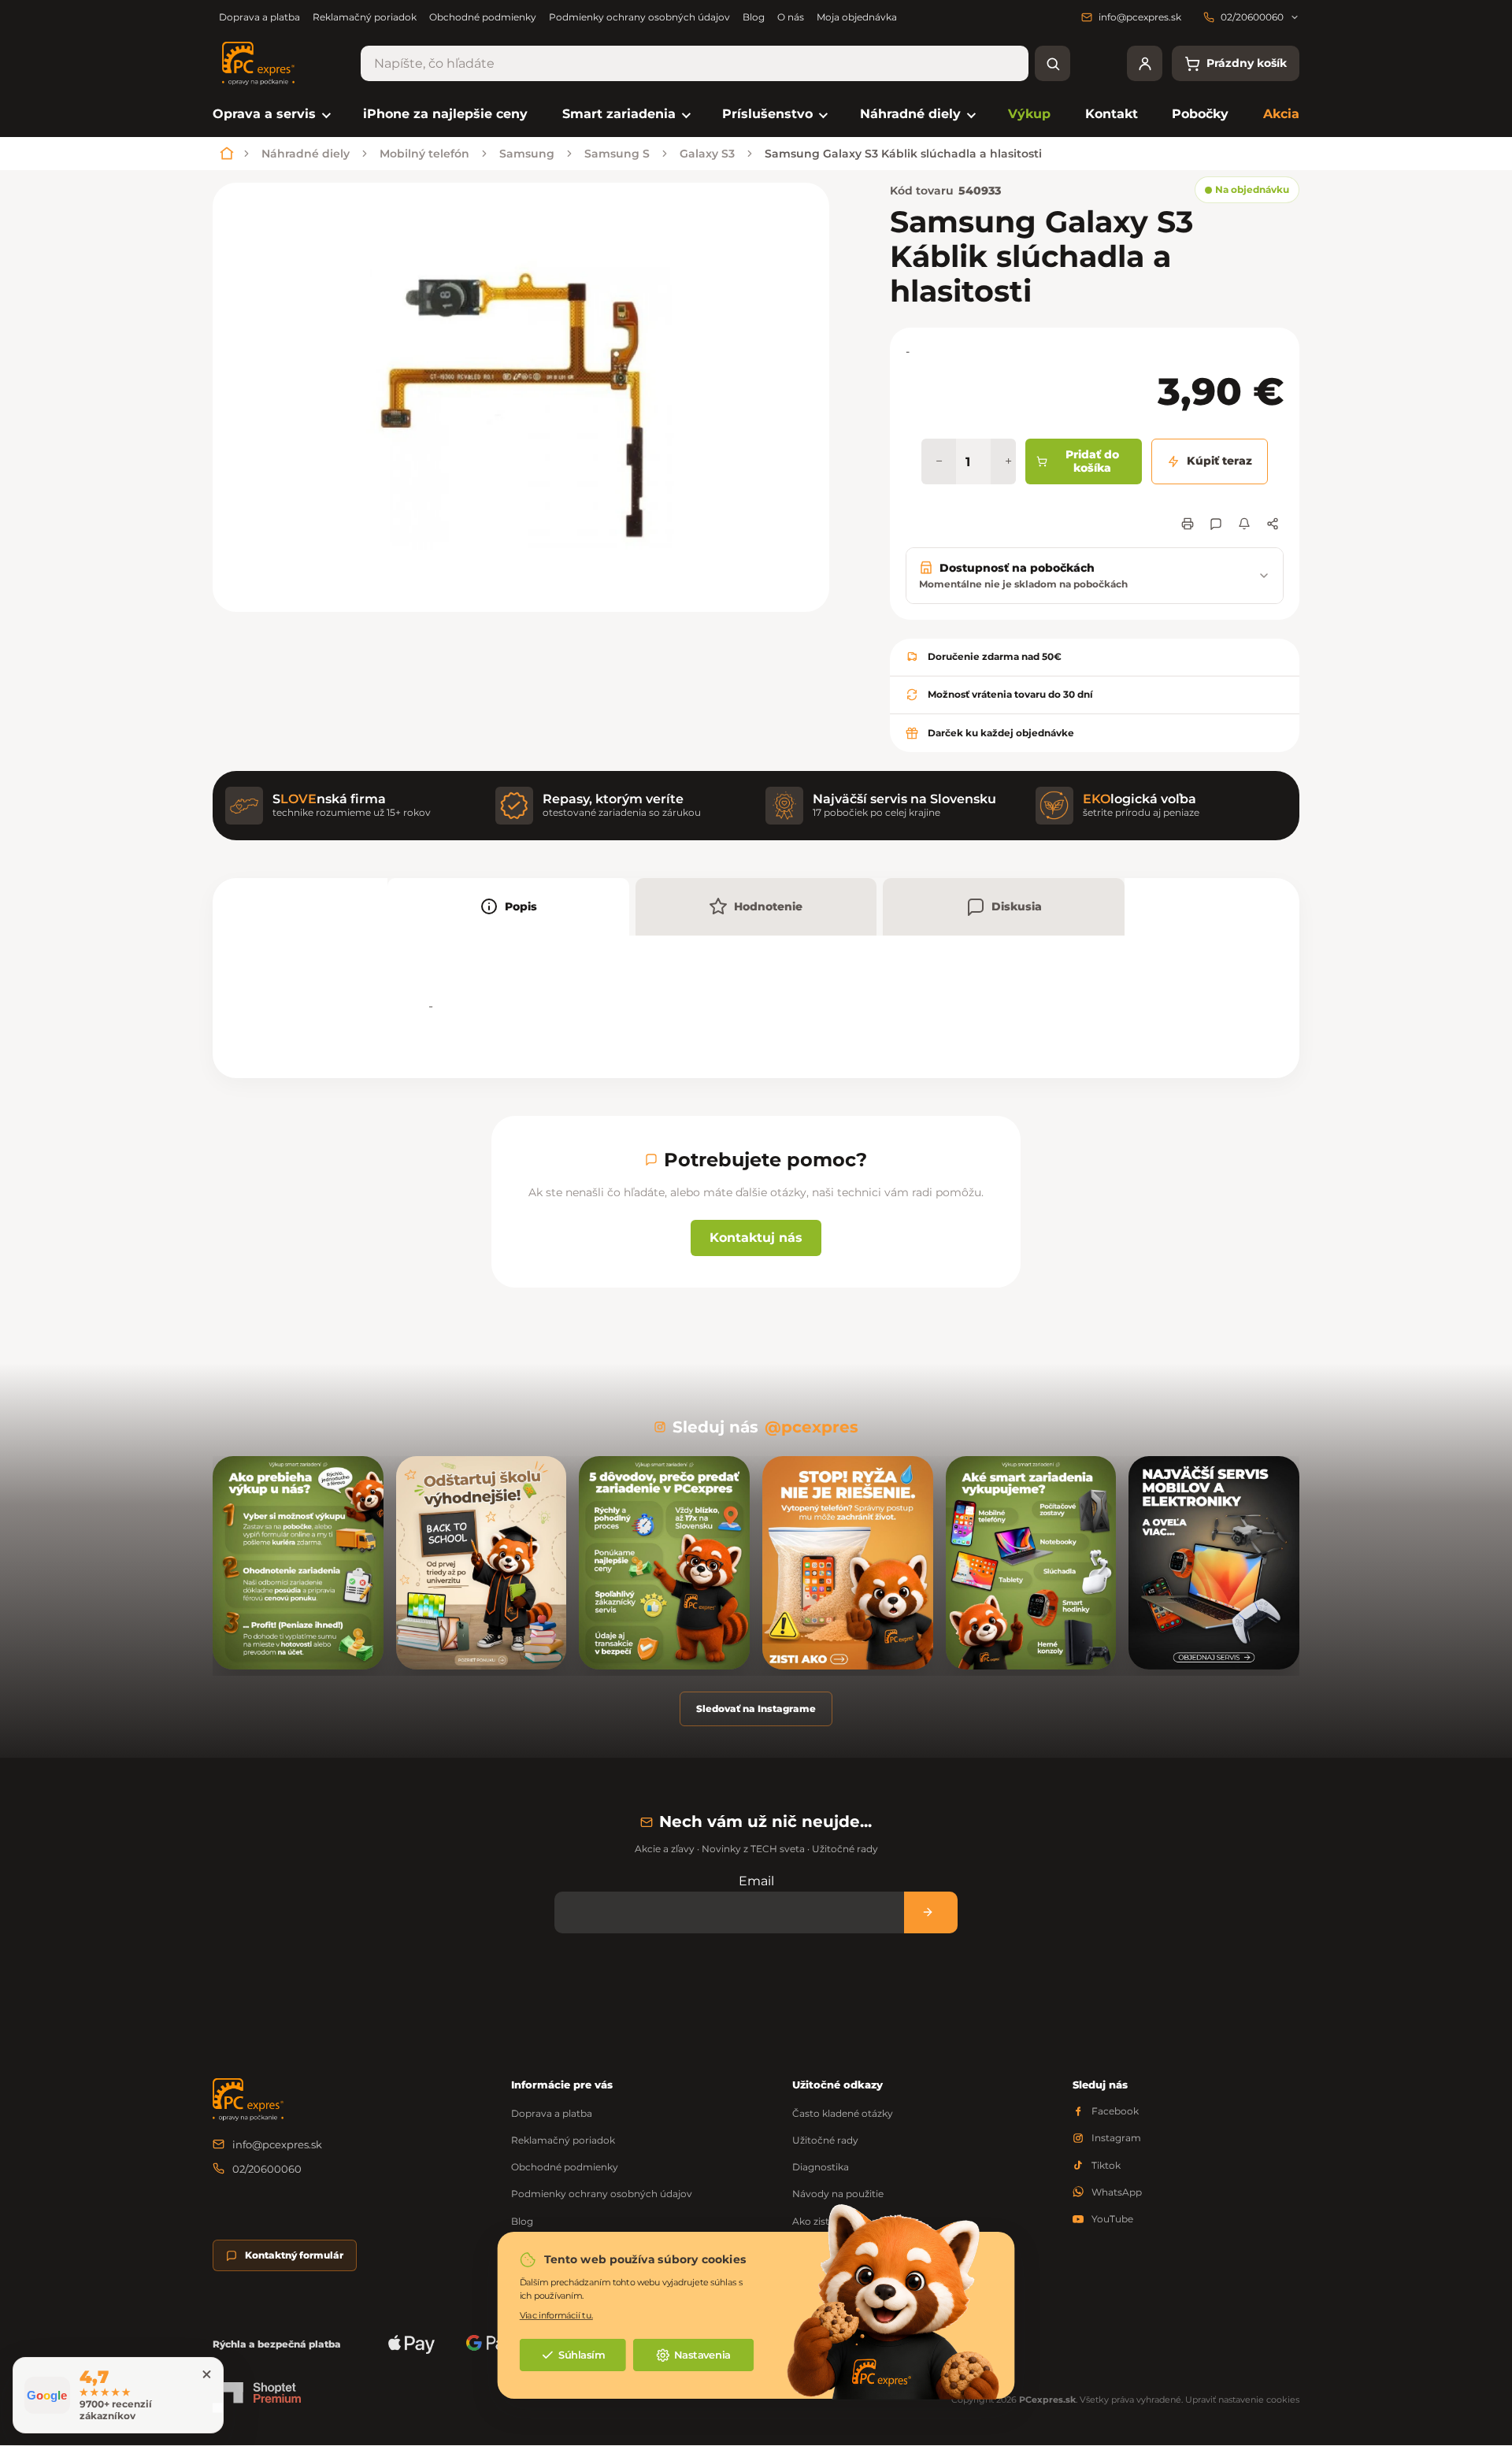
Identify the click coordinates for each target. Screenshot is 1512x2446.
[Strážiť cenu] (1244, 524)
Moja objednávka (857, 17)
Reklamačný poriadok (365, 17)
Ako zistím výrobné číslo (850, 2221)
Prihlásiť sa (931, 1912)
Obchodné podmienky (483, 17)
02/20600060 (267, 2169)
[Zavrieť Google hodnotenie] (206, 2374)
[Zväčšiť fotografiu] (521, 397)
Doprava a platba (259, 17)
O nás (791, 17)
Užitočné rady (825, 2140)
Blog (754, 17)
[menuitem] (271, 115)
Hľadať (1052, 63)
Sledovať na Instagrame (756, 1708)
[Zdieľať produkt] (1273, 524)
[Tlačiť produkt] (1188, 524)
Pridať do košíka (1092, 461)
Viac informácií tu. (556, 2315)
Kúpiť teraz (1219, 461)
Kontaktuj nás (756, 1238)
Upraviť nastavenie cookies (1242, 2400)
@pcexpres (812, 1427)
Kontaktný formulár (294, 2255)
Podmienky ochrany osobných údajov (639, 17)
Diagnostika (821, 2167)
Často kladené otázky (843, 2113)
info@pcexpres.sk (277, 2144)
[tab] (508, 907)
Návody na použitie (838, 2194)
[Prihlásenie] (1145, 63)
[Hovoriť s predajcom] (1216, 524)
